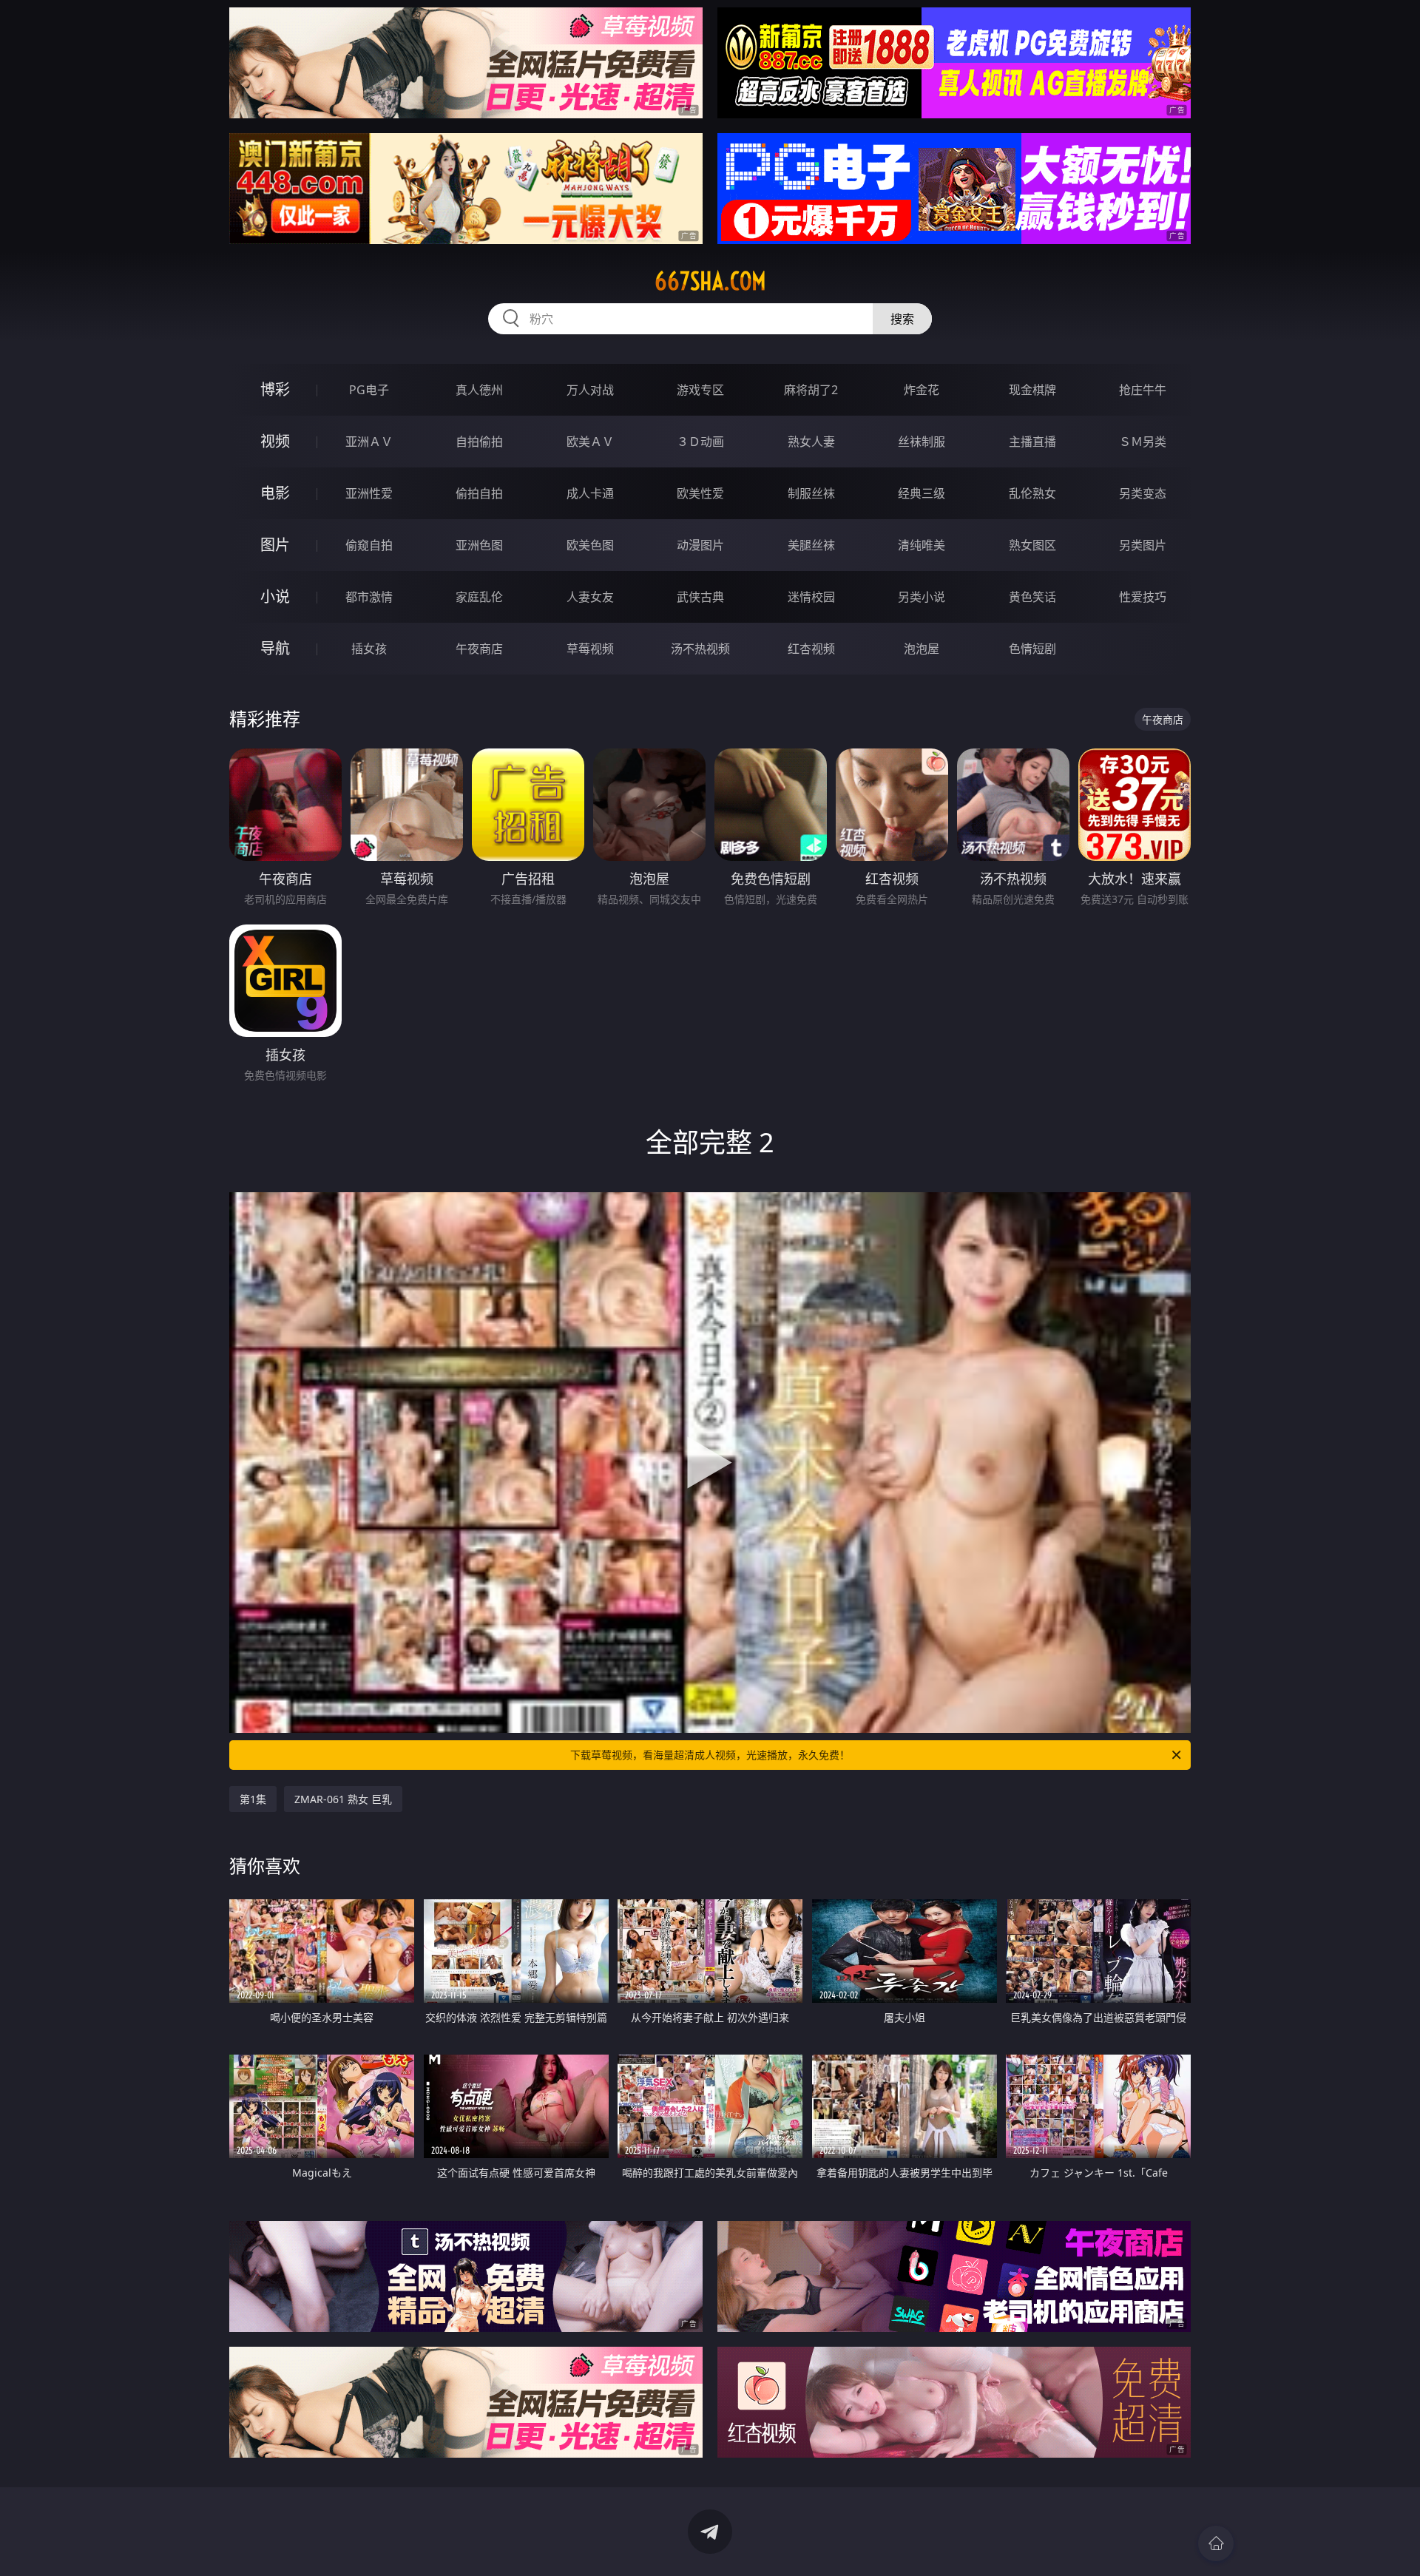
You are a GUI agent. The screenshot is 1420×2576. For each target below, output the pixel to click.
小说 (275, 596)
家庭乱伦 (479, 597)
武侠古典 (700, 597)
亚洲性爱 (369, 493)
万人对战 (590, 390)
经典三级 (922, 493)
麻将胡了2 (811, 390)
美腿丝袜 (811, 545)
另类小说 (922, 597)
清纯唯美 (922, 545)
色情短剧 (1032, 649)
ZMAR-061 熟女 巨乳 (343, 1799)
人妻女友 (590, 597)
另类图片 (1143, 545)
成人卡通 (590, 493)
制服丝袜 (811, 493)
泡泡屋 (922, 649)
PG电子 (369, 390)
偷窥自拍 (369, 545)
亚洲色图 (479, 545)
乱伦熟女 (1032, 493)
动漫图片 (700, 545)
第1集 (253, 1799)
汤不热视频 (700, 649)
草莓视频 (590, 649)
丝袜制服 (922, 442)
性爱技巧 (1143, 597)
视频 (275, 441)
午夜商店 (479, 649)
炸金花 (922, 390)
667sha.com (710, 281)
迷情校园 (811, 597)
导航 (275, 648)
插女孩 (369, 649)
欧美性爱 (700, 493)
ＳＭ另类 (1143, 442)
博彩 (275, 389)
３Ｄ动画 (700, 442)
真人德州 (479, 390)
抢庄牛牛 (1143, 390)
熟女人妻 (811, 442)
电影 (275, 493)
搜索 (902, 319)
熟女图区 (1032, 545)
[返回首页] (1216, 2543)
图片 (275, 545)
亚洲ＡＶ (369, 442)
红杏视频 (811, 649)
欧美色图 (590, 545)
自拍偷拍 (479, 442)
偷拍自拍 (479, 493)
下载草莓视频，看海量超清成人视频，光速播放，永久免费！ (710, 1755)
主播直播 (1032, 442)
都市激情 (369, 597)
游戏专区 (700, 390)
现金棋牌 (1032, 390)
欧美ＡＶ (590, 442)
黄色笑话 (1032, 597)
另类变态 (1143, 493)
